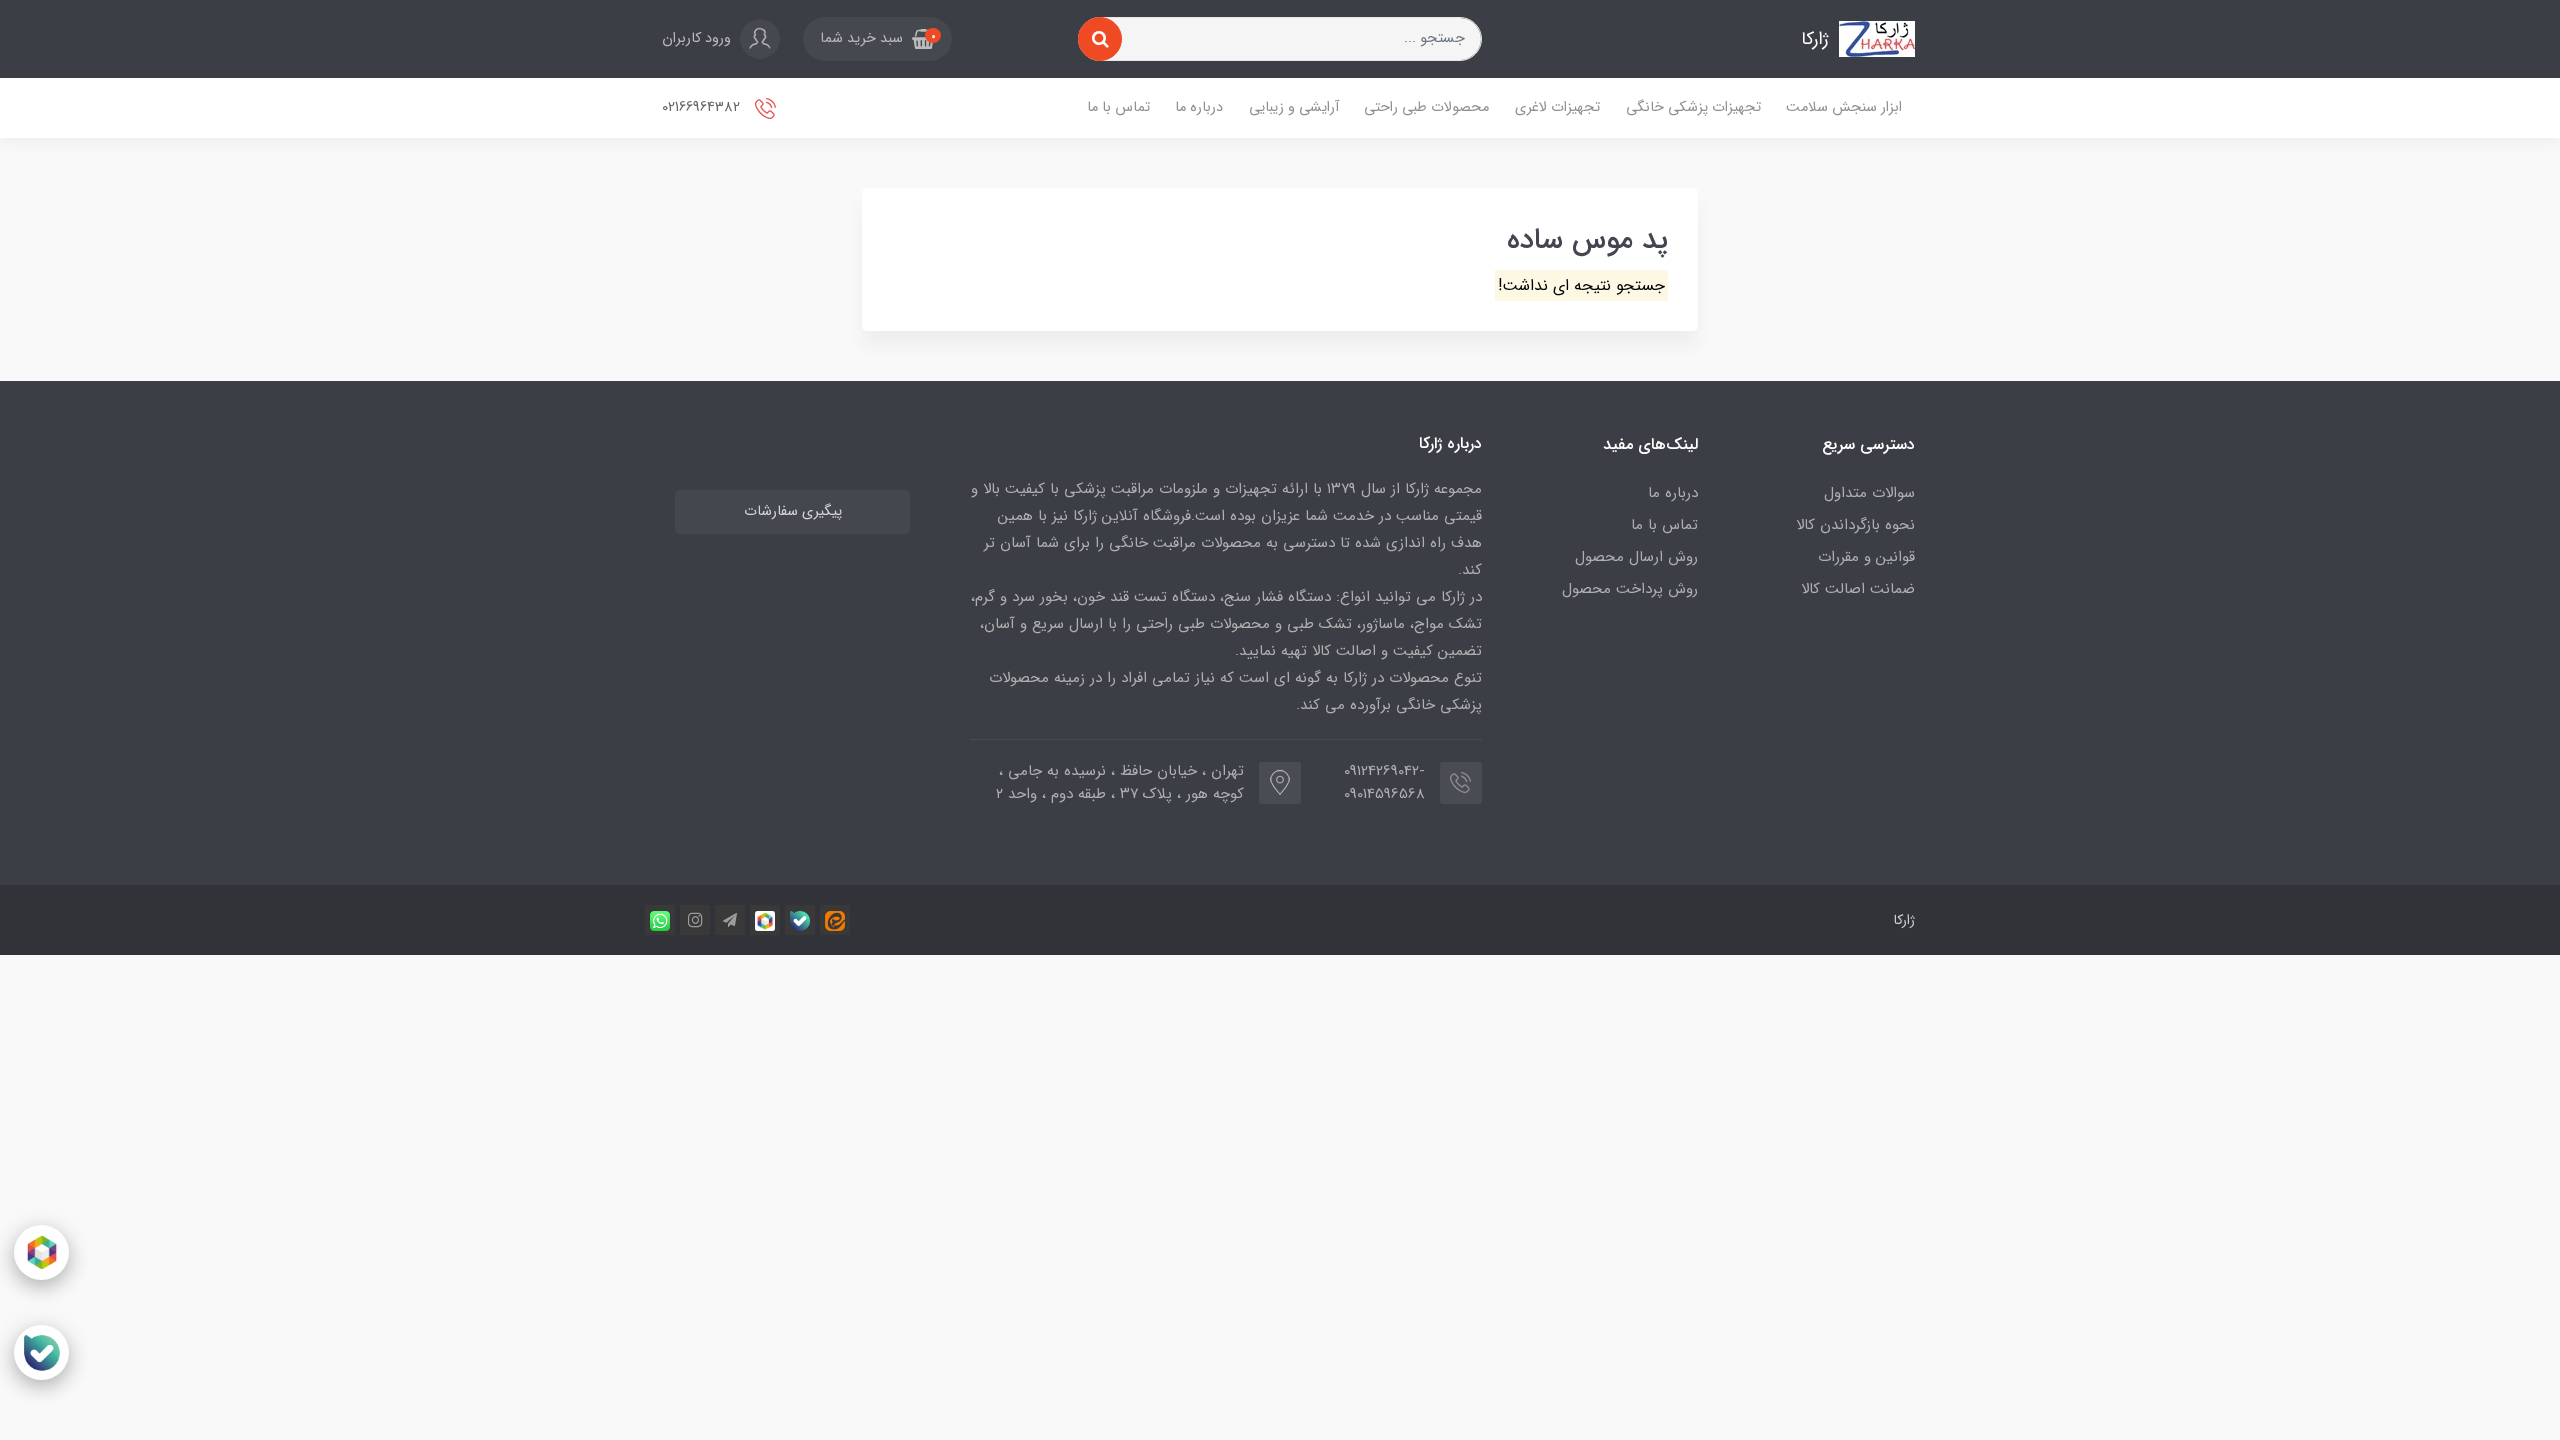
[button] (877, 39)
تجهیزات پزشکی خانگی (1693, 107)
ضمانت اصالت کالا (1858, 589)
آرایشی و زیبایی (1294, 107)
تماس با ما (1118, 107)
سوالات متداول (1869, 493)
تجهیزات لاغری (1557, 107)
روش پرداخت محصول (1630, 589)
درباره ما (1199, 107)
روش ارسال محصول (1636, 557)
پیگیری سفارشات (793, 511)
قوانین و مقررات (1866, 557)
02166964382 (703, 107)
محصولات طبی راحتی (1426, 107)
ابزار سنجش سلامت (1844, 107)
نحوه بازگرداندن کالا (1855, 525)
